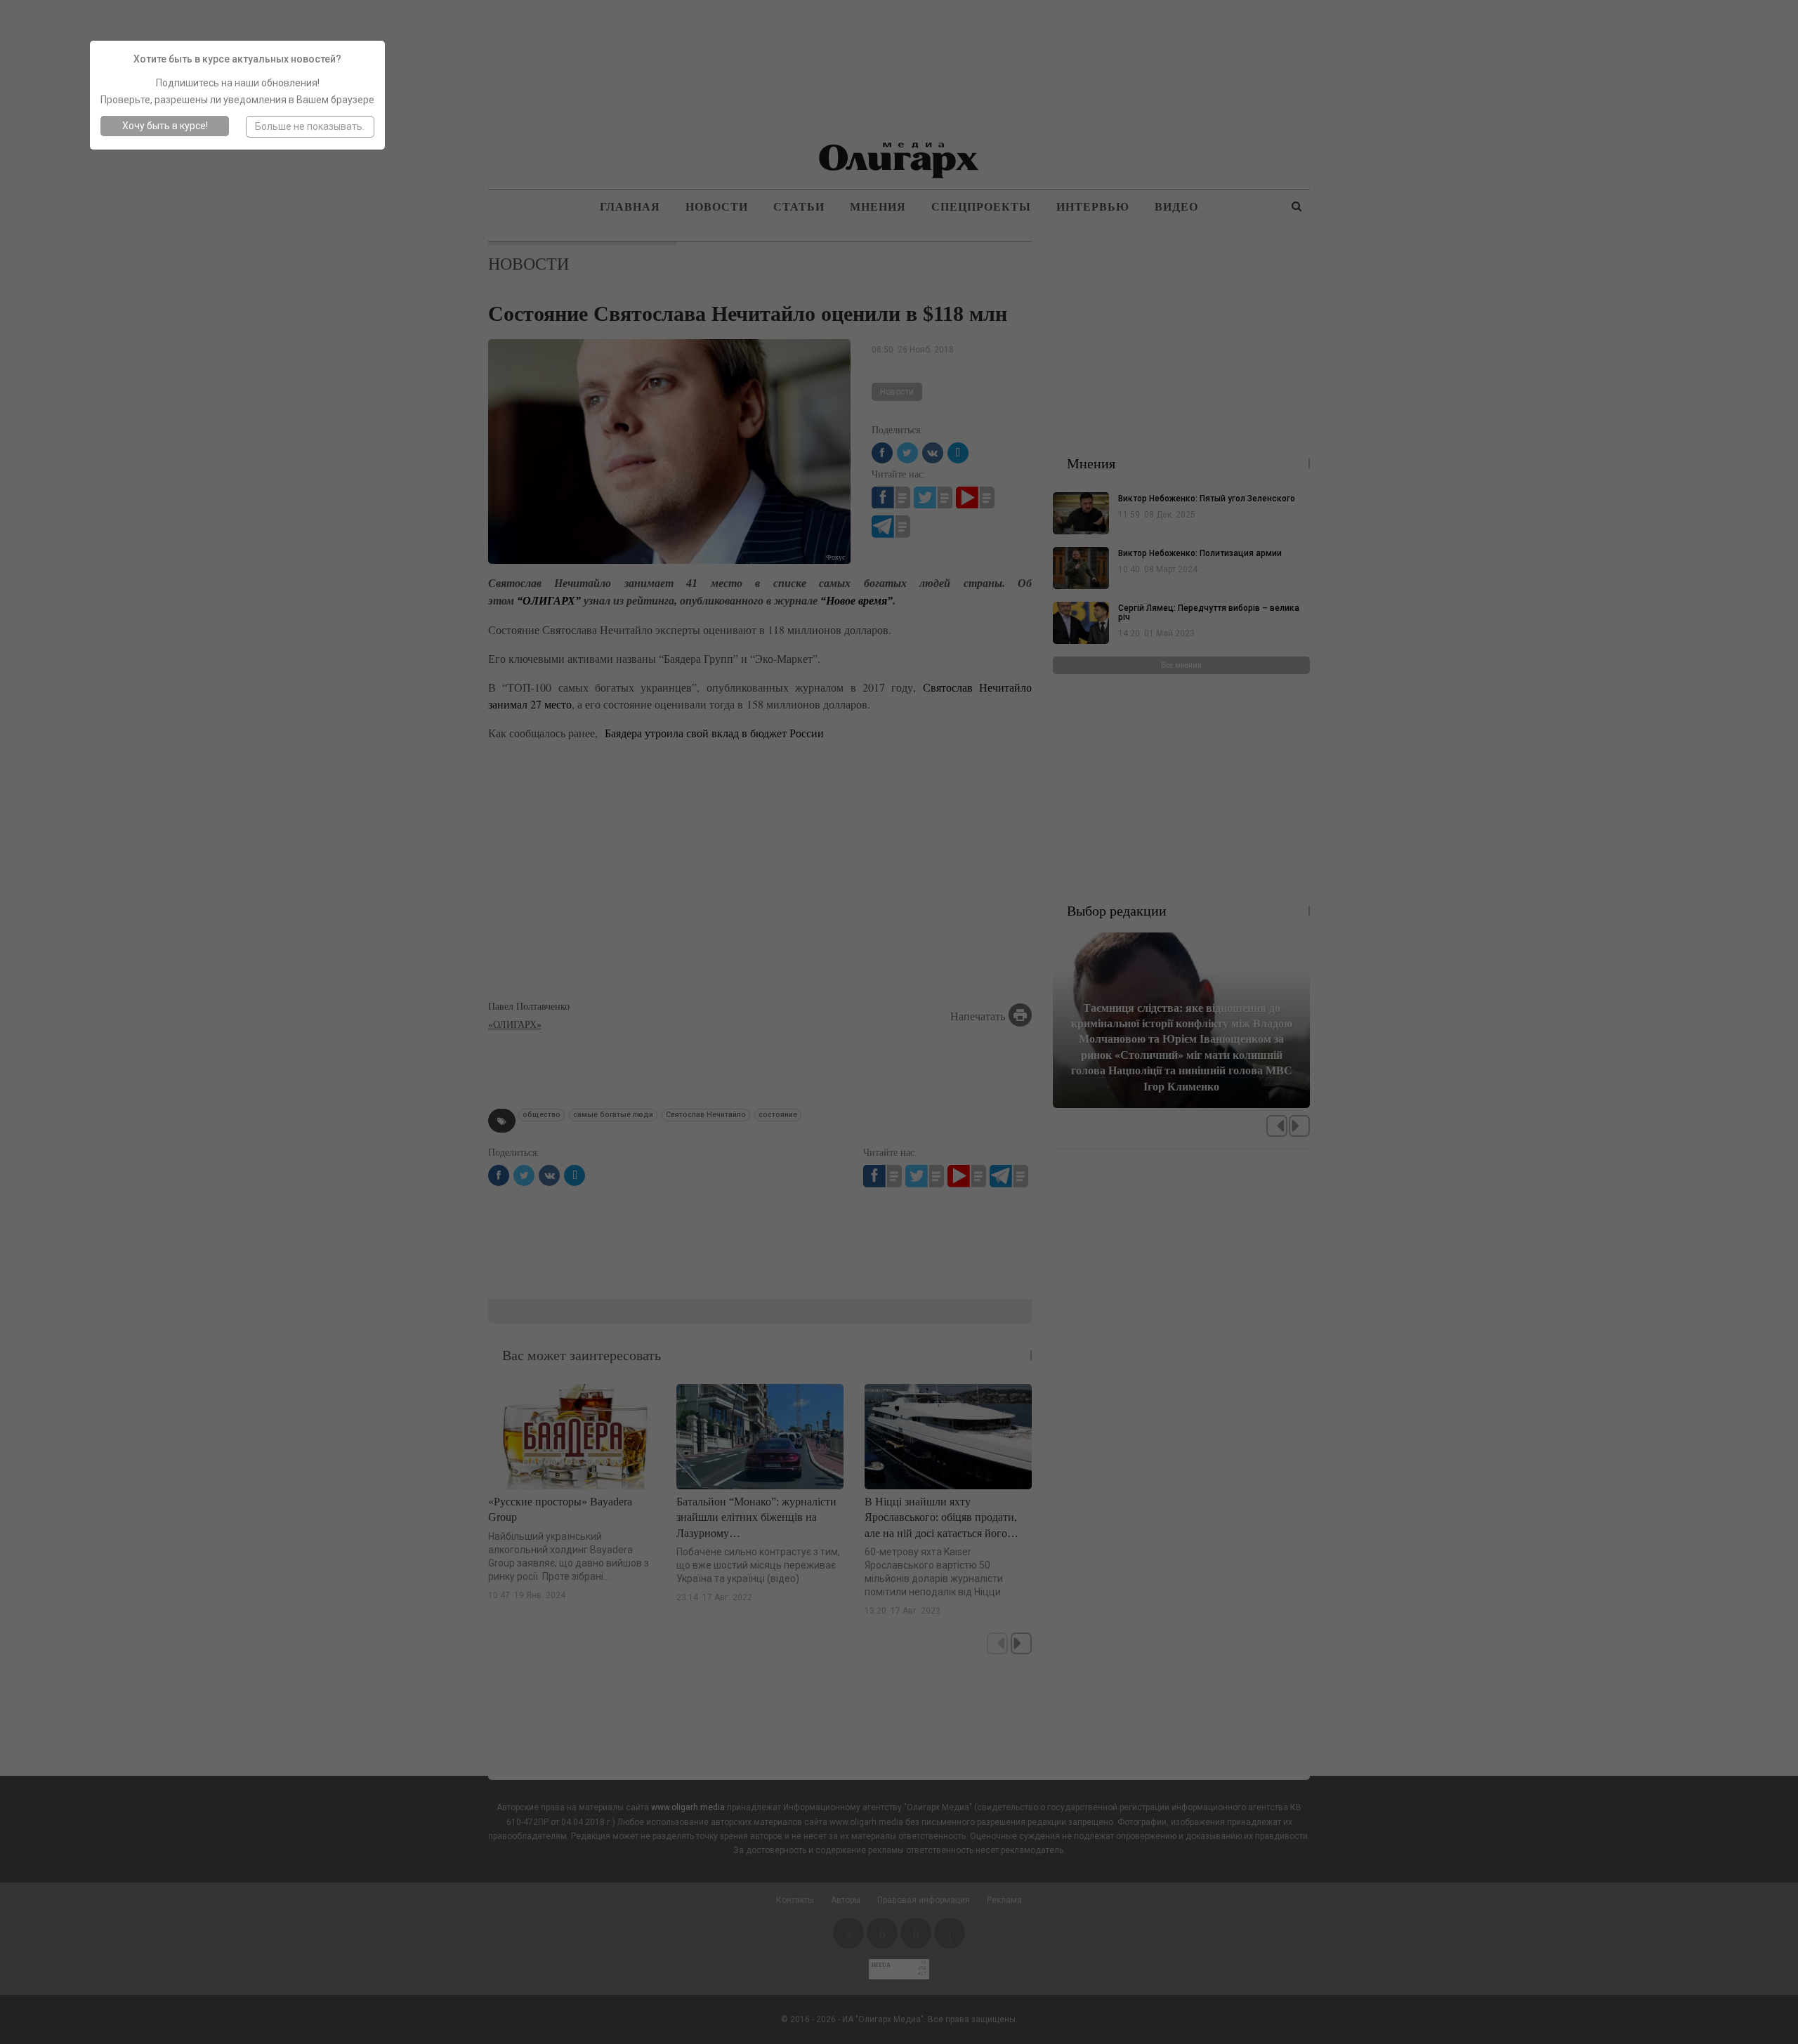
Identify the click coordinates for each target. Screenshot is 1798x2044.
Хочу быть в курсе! (165, 126)
